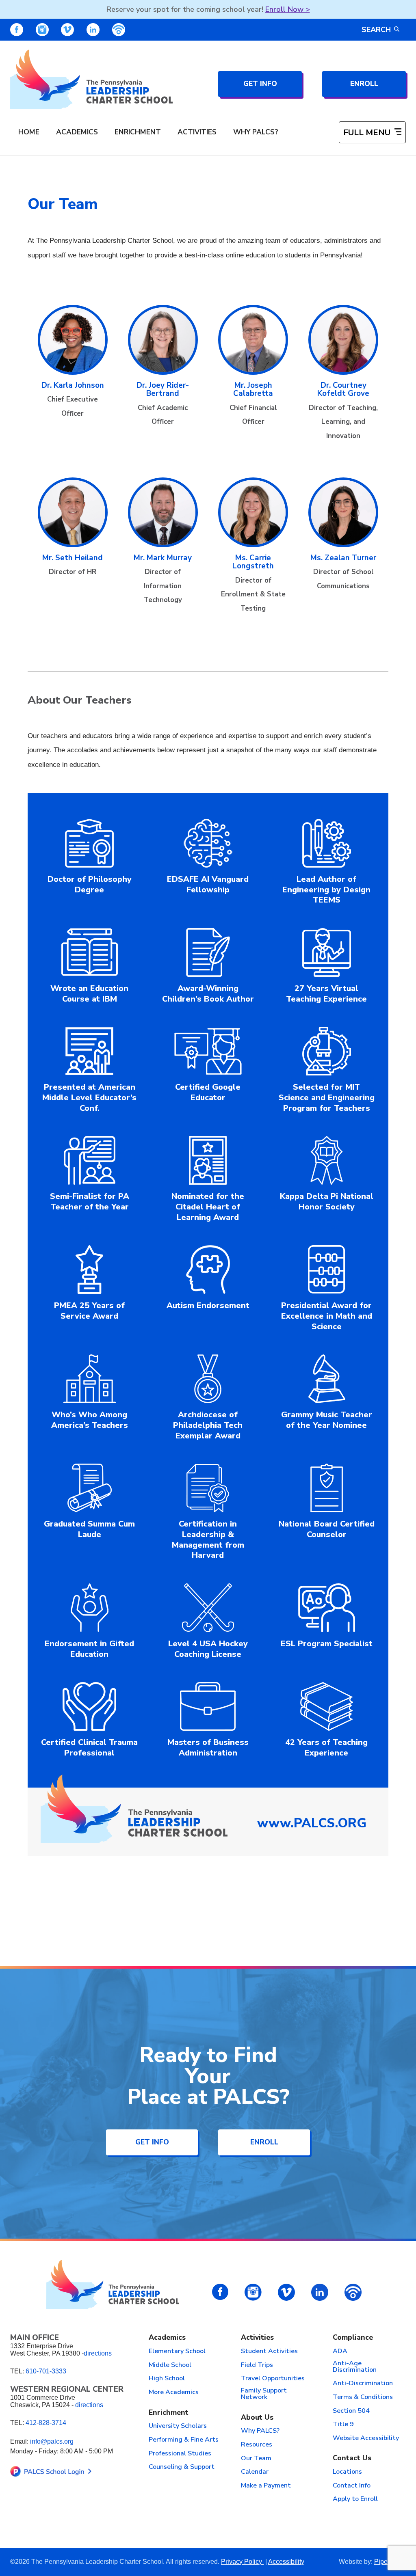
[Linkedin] (93, 30)
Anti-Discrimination (363, 2384)
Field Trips (257, 2365)
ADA (340, 2351)
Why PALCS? (256, 132)
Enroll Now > (288, 9)
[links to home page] (91, 79)
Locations (347, 2472)
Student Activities (269, 2351)
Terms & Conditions (363, 2397)
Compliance (353, 2338)
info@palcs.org (52, 2441)
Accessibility (286, 2562)
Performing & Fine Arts (184, 2440)
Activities (197, 132)
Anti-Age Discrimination (355, 2367)
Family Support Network (264, 2394)
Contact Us (352, 2458)
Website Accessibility (366, 2438)
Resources (257, 2445)
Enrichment (138, 132)
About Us (257, 2418)
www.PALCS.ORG (312, 1823)
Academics (77, 132)
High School (167, 2379)
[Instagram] (42, 30)
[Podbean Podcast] (119, 30)
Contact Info (352, 2486)
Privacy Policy (242, 2562)
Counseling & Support (182, 2467)
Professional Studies (180, 2454)
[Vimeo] (67, 30)
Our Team (256, 2459)
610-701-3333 (46, 2371)
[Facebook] (17, 30)
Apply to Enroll (355, 2499)
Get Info (260, 84)
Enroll (364, 84)
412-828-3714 (46, 2423)
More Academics (174, 2392)
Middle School (170, 2365)
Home (29, 132)
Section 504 (351, 2411)
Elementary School (177, 2351)
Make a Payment (266, 2486)
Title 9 (343, 2425)
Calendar (255, 2472)
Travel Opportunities (273, 2379)
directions (98, 2353)
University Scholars (178, 2426)
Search (376, 30)
